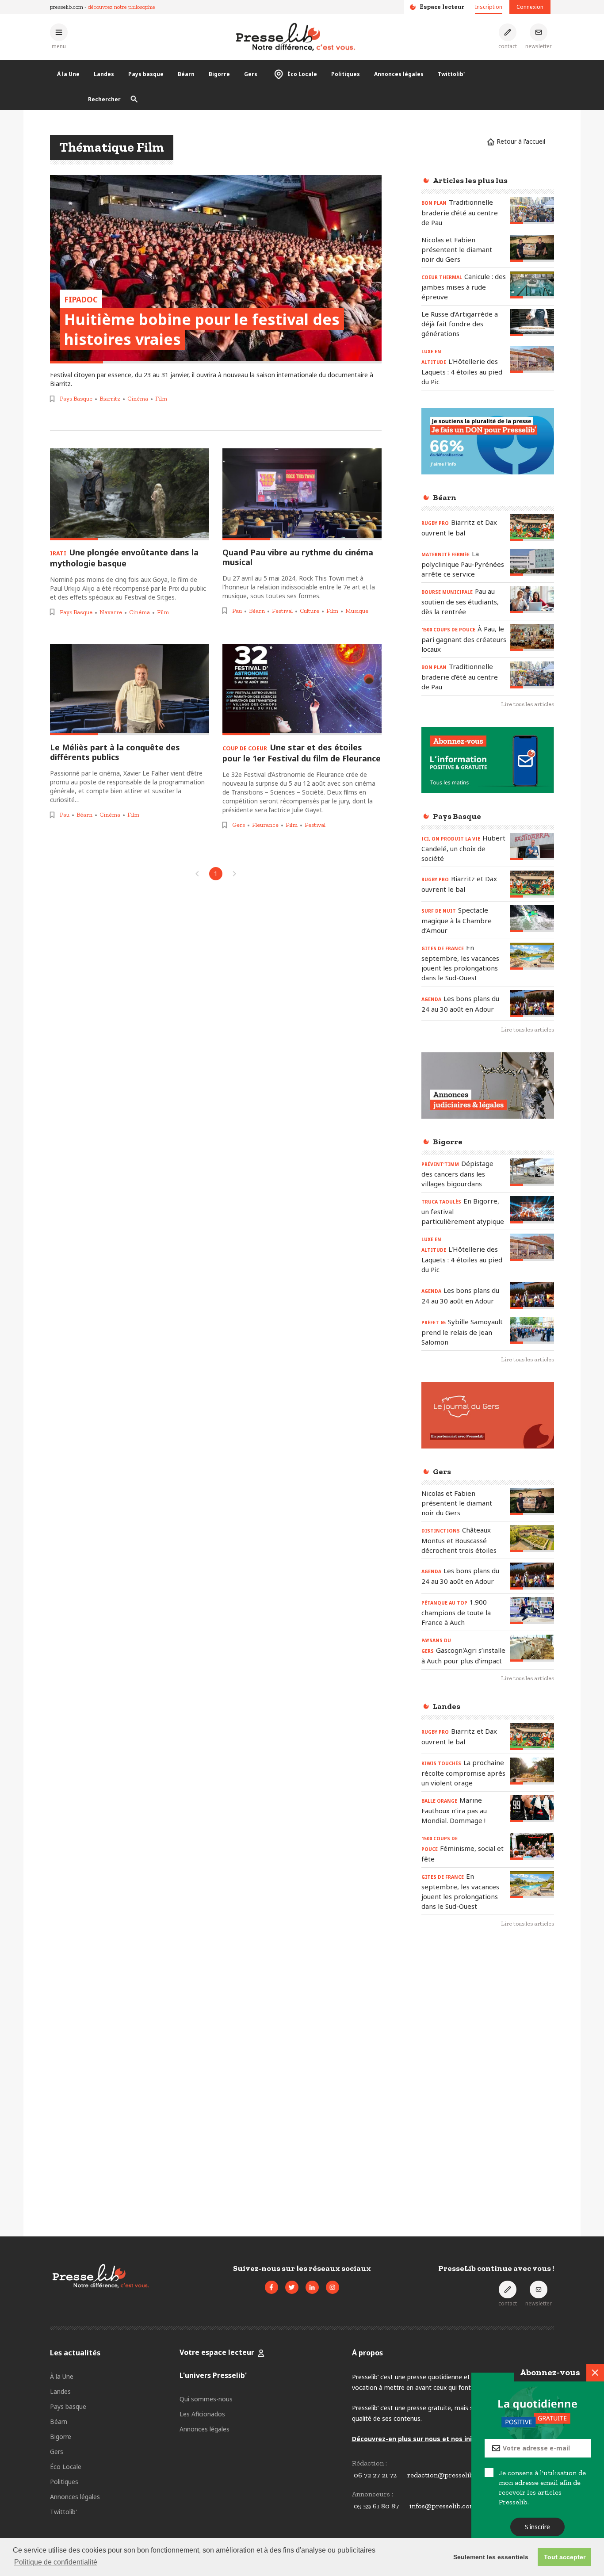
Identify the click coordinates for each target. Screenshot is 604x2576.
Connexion (530, 7)
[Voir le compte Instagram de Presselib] (333, 2287)
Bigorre (219, 74)
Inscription (489, 7)
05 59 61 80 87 (376, 2506)
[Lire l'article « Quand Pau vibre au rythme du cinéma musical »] (302, 494)
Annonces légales (399, 74)
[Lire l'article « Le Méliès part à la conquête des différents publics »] (130, 690)
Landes (104, 74)
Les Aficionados (202, 2414)
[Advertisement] (488, 2079)
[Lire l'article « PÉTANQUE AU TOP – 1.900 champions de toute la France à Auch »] (532, 1611)
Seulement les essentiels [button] (491, 2557)
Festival (282, 611)
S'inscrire (538, 2527)
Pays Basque (76, 399)
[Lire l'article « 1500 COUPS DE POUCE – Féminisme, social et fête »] (532, 1846)
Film (161, 399)
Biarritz (110, 399)
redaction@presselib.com (448, 2475)
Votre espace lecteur (217, 2352)
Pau (237, 611)
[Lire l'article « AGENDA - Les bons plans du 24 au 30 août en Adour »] (532, 1003)
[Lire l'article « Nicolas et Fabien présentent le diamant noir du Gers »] (532, 248)
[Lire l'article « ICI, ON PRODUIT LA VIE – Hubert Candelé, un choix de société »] (532, 847)
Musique (357, 611)
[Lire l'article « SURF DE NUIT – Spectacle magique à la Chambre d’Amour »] (532, 919)
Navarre (111, 612)
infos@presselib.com (443, 2506)
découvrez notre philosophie (122, 7)
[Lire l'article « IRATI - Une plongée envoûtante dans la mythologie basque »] (130, 494)
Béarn (186, 74)
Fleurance (265, 825)
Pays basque (146, 74)
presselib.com (67, 7)
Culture (310, 611)
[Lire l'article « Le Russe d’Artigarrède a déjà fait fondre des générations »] (532, 323)
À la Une (68, 74)
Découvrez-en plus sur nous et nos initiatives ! (426, 2439)
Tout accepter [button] (565, 2557)
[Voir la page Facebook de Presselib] (271, 2287)
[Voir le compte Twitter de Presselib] (292, 2287)
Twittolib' (451, 74)
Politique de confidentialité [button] (56, 2562)
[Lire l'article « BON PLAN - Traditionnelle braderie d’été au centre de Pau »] (532, 211)
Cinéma (138, 399)
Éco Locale (302, 74)
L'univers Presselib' (213, 2375)
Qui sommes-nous (206, 2399)
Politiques (346, 74)
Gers (251, 74)
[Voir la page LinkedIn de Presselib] (312, 2287)
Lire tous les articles (528, 704)
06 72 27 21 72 (375, 2475)
